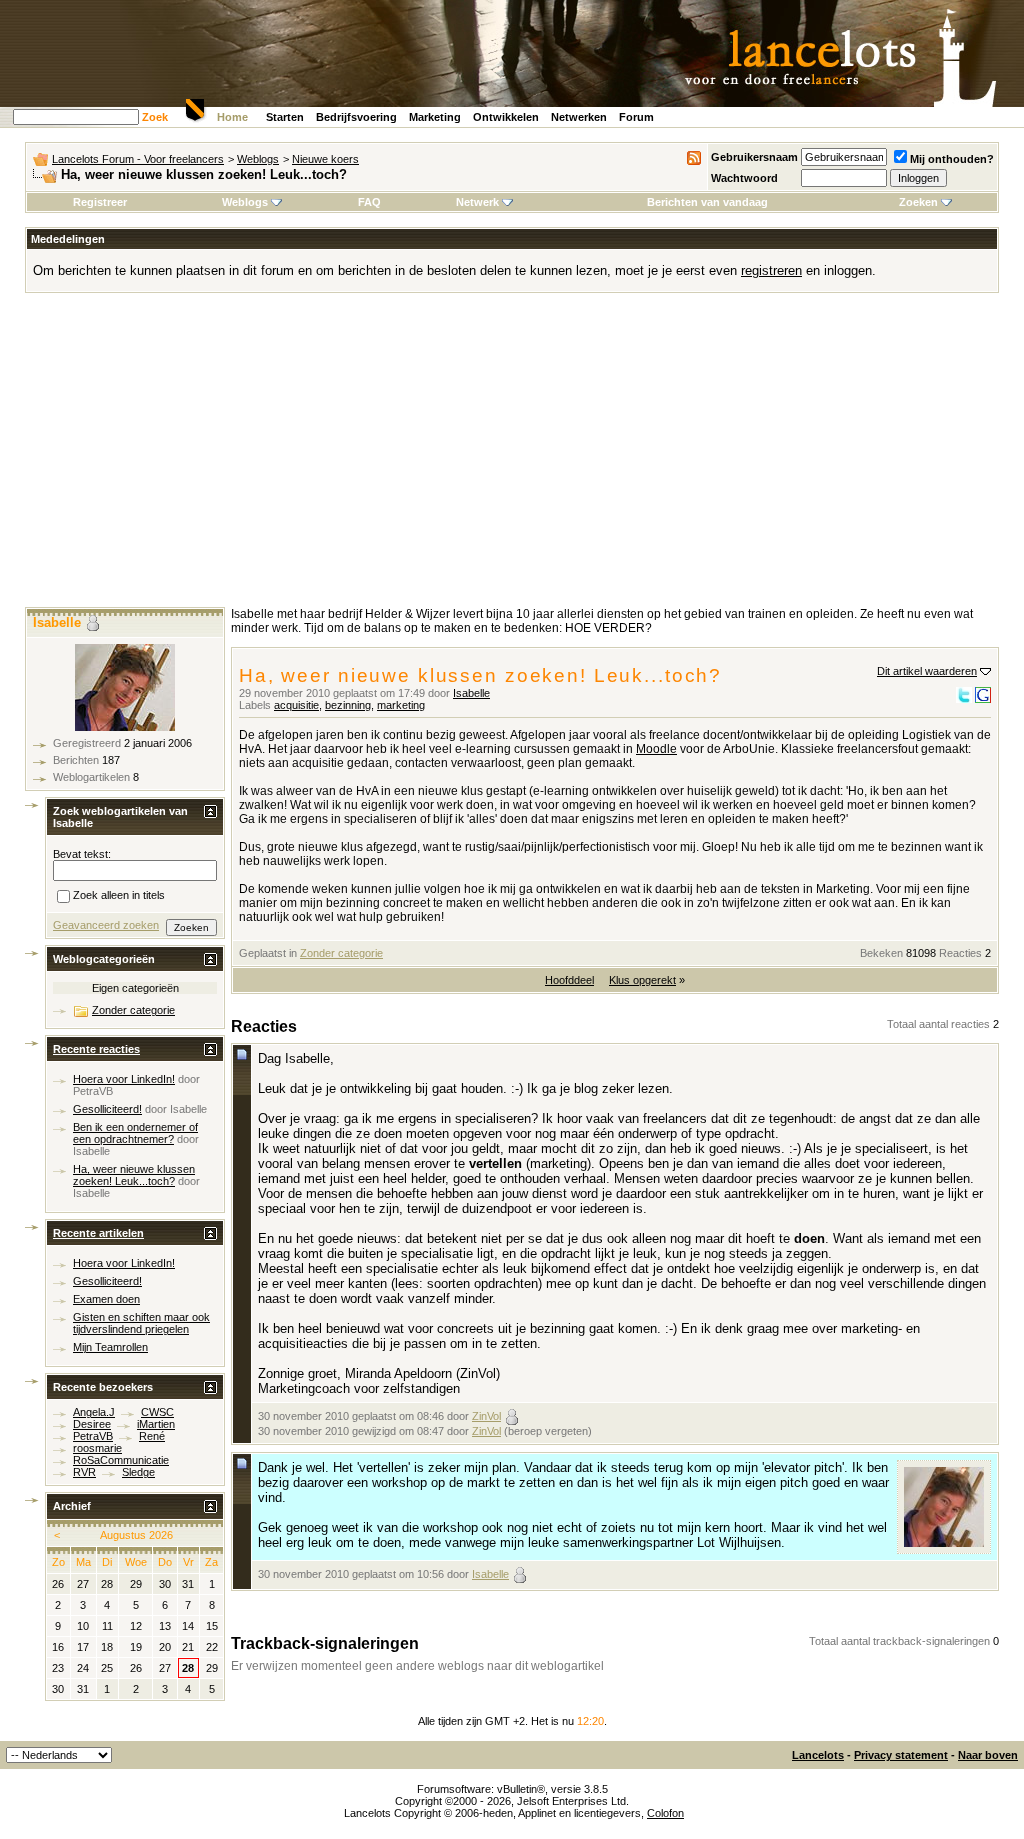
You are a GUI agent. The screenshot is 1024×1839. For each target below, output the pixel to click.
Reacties (960, 953)
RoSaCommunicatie (121, 1460)
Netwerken (579, 117)
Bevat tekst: (82, 854)
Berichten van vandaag (707, 202)
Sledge (138, 1472)
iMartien (156, 1424)
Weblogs (258, 159)
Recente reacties (96, 1049)
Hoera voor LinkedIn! (124, 1079)
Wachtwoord (744, 178)
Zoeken (918, 202)
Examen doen (106, 1299)
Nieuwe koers (325, 159)
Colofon (665, 1813)
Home (232, 117)
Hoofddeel (569, 980)
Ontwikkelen (506, 117)
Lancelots (818, 1755)
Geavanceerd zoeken (106, 925)
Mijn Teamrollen (110, 1347)
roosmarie (97, 1448)
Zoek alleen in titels (119, 896)
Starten (285, 117)
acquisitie (296, 705)
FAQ (369, 202)
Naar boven (988, 1755)
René (152, 1436)
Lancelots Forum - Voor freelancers (138, 159)
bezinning (348, 705)
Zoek (155, 117)
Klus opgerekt (642, 980)
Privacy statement (901, 1755)
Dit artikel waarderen (927, 671)
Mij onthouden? (952, 159)
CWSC (157, 1412)
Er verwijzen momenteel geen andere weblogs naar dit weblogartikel (417, 1666)
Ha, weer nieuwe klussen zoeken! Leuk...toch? (134, 1175)
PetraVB (93, 1091)
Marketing (435, 117)
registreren (771, 270)
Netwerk (477, 202)
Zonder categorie (341, 953)
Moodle (656, 749)
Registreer (100, 202)
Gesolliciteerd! (107, 1109)
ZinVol (486, 1416)
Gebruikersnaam (754, 157)
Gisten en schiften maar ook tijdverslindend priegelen (141, 1323)
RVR (84, 1472)
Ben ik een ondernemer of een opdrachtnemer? (135, 1133)
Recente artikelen (98, 1233)
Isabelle (471, 693)
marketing (401, 705)
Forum (636, 117)
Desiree (92, 1424)
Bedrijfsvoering (356, 117)
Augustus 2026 (136, 1535)
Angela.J (94, 1412)
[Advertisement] (512, 457)
